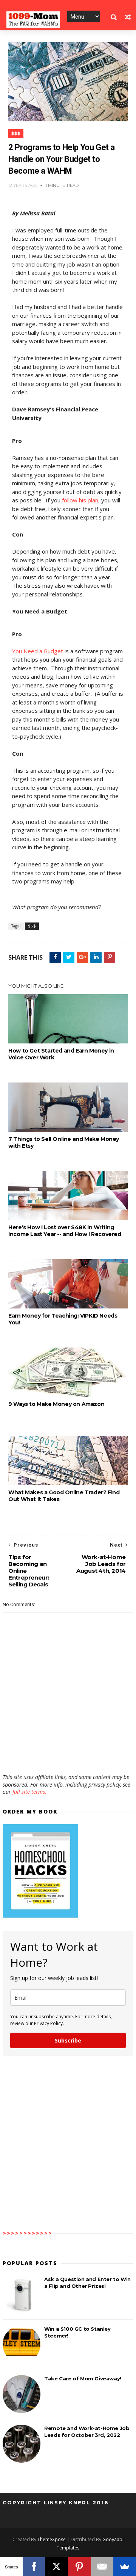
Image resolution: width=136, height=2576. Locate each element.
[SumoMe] (125, 2567)
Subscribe (68, 2040)
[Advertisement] (68, 1751)
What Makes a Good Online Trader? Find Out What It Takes (64, 1496)
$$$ (16, 134)
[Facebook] (34, 2567)
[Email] (102, 2567)
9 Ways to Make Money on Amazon (56, 1404)
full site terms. (29, 1792)
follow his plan (80, 500)
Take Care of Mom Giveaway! (83, 2378)
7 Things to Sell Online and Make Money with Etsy (64, 1142)
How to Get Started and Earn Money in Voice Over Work (61, 1054)
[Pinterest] (79, 2567)
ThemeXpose (52, 2539)
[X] (57, 2567)
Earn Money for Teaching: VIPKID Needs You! (63, 1319)
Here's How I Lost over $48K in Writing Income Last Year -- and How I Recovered (65, 1231)
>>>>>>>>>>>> (28, 2233)
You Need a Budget (38, 651)
